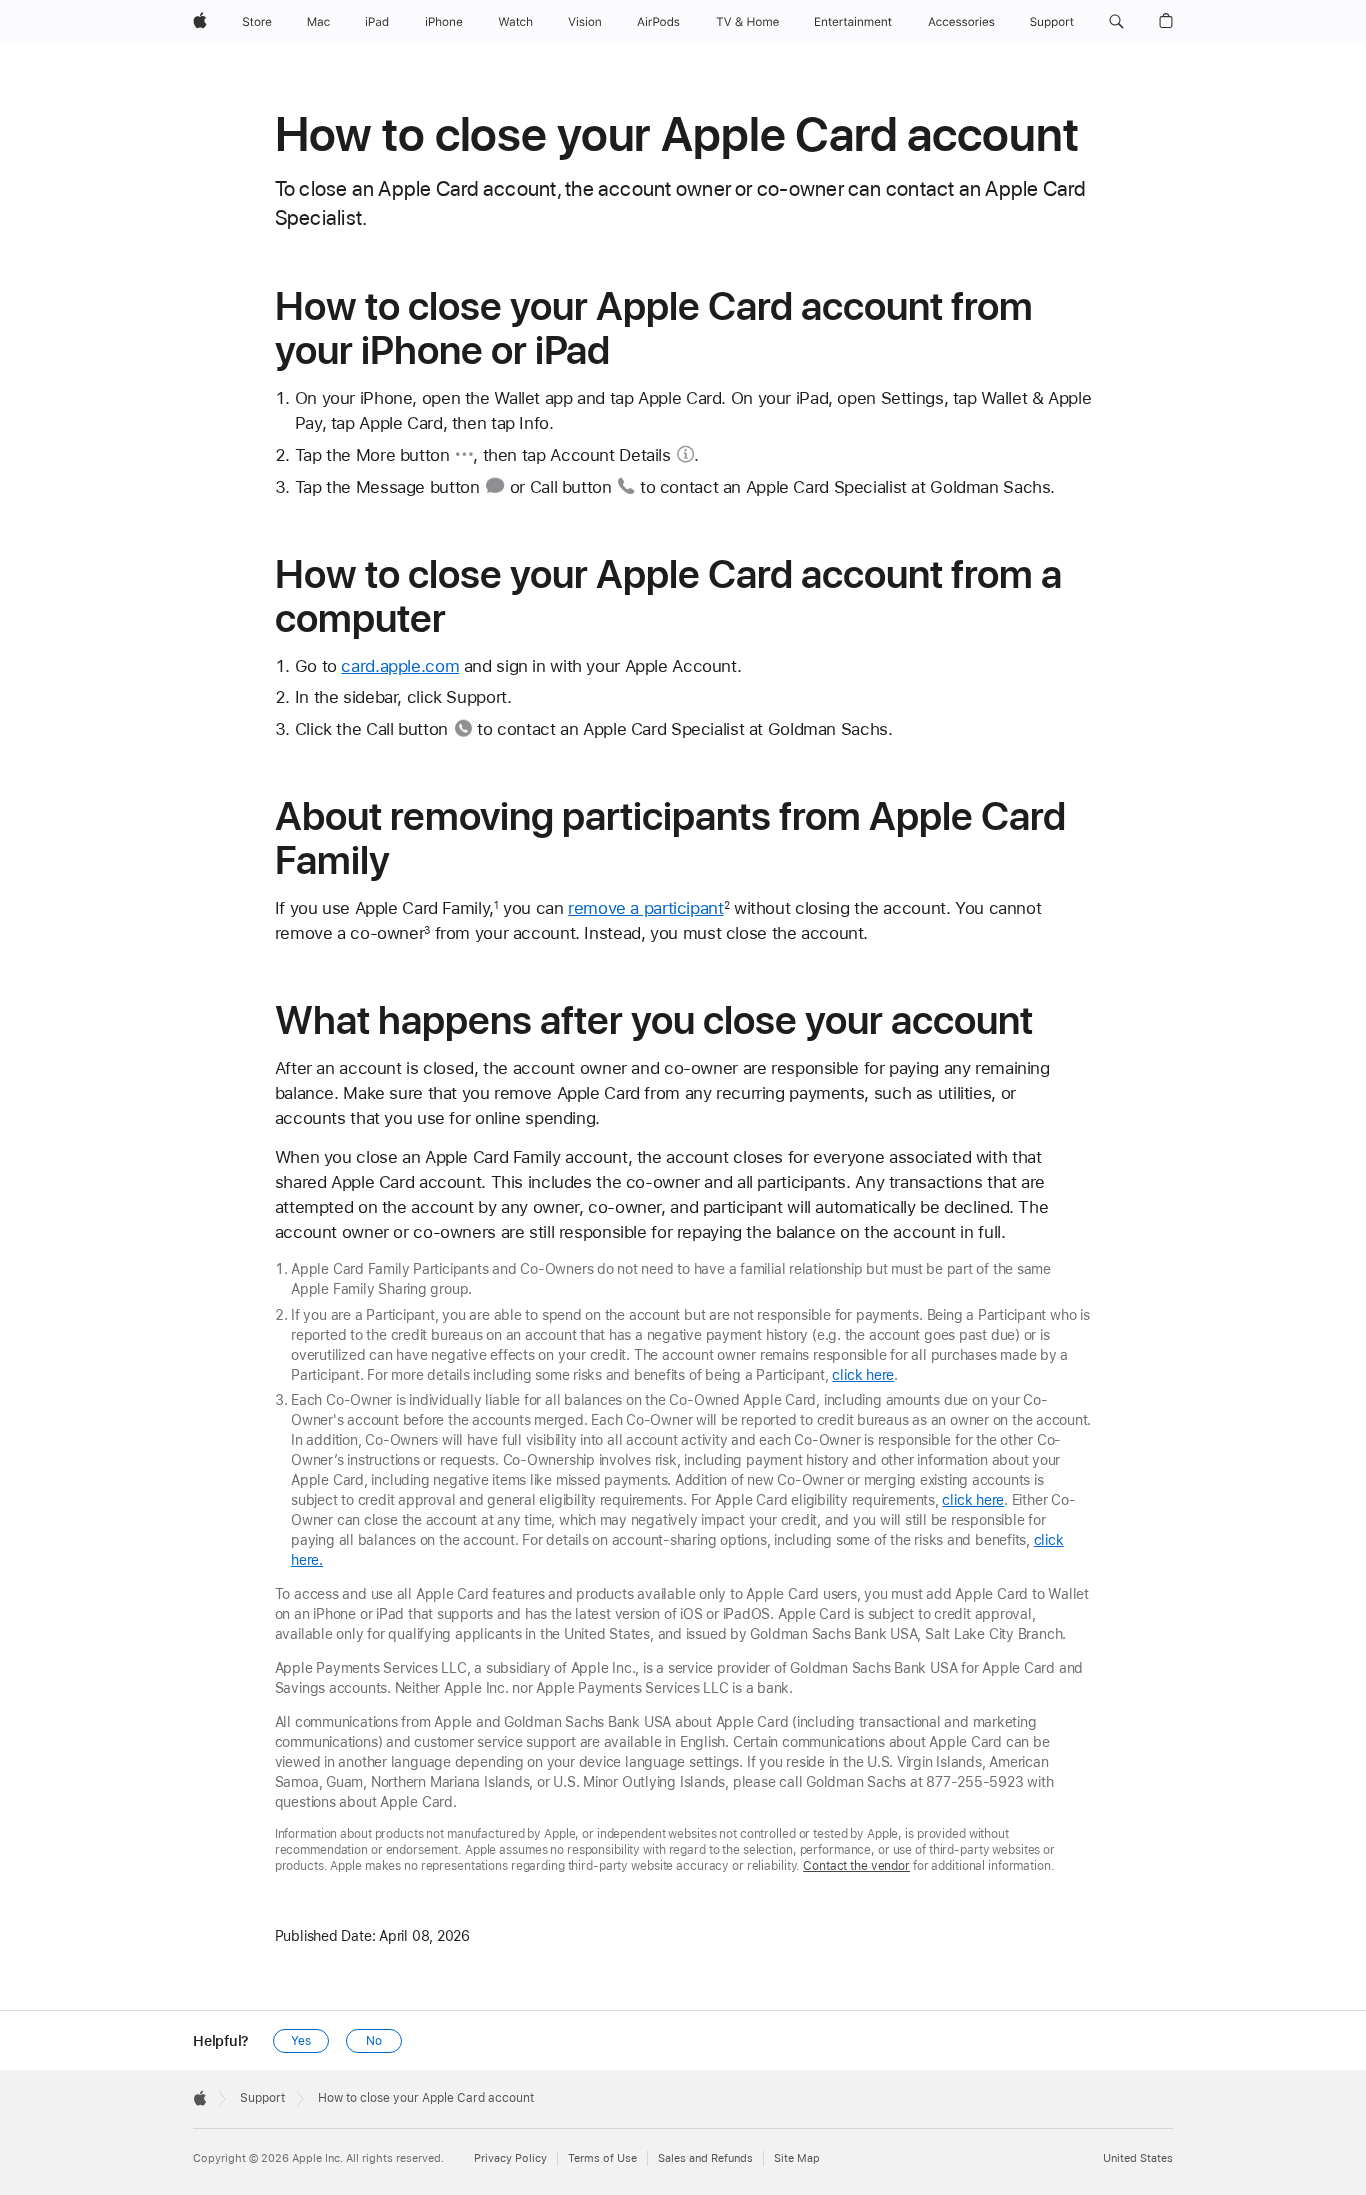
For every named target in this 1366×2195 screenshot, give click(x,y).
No (374, 2041)
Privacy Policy (510, 2158)
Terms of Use (602, 2158)
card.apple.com (400, 666)
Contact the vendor (856, 1866)
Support (262, 2098)
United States (1138, 2158)
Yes (301, 2041)
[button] (1116, 22)
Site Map (797, 2158)
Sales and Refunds (705, 2158)
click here (863, 1375)
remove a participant (646, 908)
